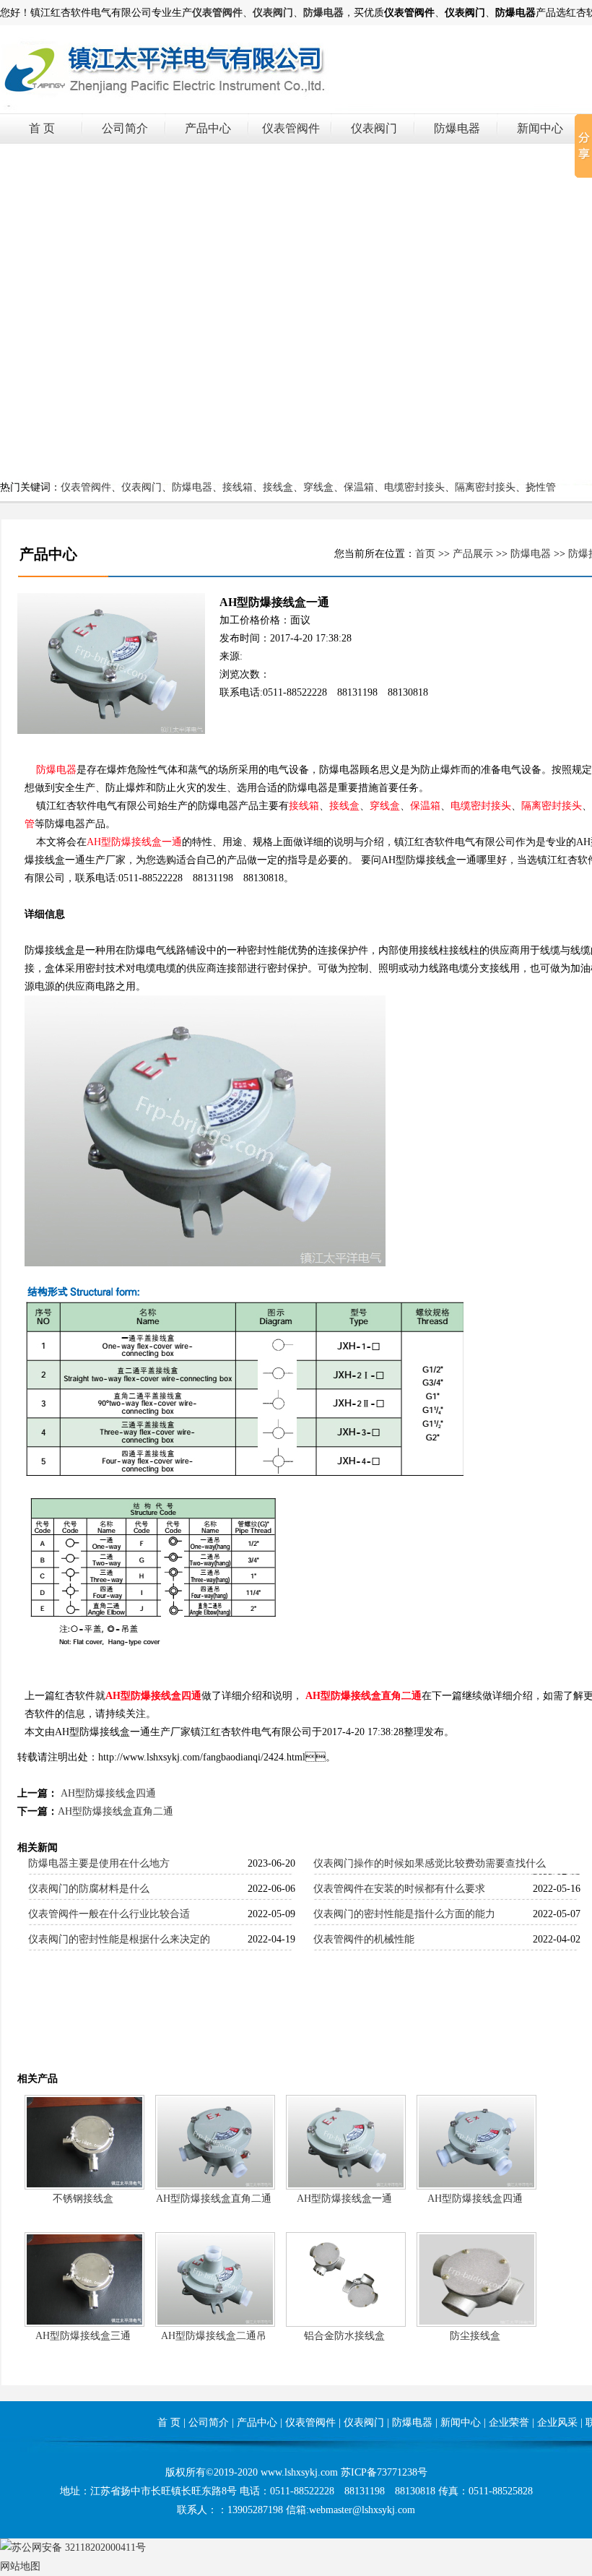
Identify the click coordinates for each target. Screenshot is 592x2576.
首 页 (42, 128)
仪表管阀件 (291, 128)
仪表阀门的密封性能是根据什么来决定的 (119, 1939)
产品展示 (473, 554)
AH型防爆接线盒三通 (83, 2336)
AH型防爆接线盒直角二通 (364, 1696)
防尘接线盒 (475, 2336)
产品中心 (208, 128)
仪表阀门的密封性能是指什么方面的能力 (404, 1914)
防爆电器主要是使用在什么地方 (99, 1863)
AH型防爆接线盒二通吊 (214, 2336)
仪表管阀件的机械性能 (364, 1939)
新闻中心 (540, 128)
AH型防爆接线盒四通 (153, 1696)
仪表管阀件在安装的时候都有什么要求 (399, 1889)
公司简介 (125, 128)
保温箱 (359, 487)
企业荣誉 (509, 2422)
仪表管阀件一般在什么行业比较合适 (109, 1914)
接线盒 (278, 487)
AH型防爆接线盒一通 (134, 842)
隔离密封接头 (485, 487)
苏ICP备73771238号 (384, 2472)
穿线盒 (318, 487)
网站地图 (20, 2566)
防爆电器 (457, 128)
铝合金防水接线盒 (344, 2336)
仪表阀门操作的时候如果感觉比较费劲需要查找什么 (430, 1863)
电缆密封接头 (414, 487)
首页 (425, 554)
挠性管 (541, 487)
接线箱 (238, 487)
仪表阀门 (374, 128)
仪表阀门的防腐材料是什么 (89, 1889)
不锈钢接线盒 (83, 2199)
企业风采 (557, 2422)
